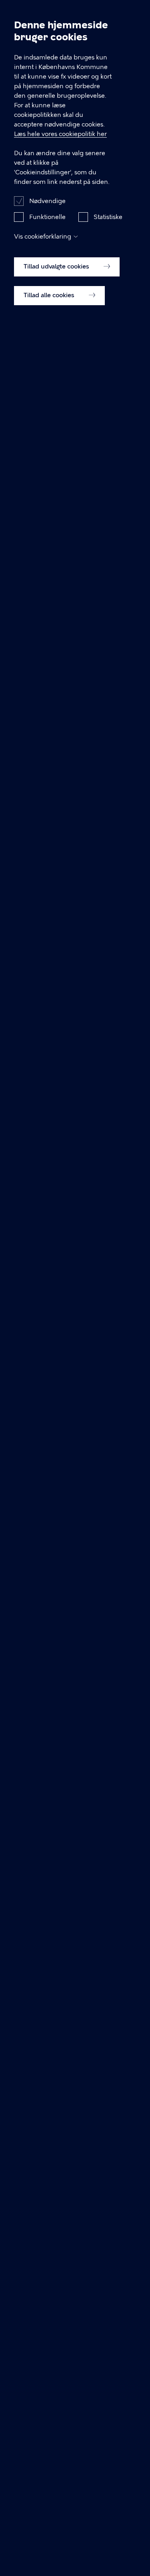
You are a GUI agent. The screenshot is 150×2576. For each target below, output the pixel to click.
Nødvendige (47, 201)
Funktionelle (47, 217)
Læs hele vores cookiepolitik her (60, 134)
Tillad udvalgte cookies (57, 266)
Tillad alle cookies (50, 295)
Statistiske (108, 217)
